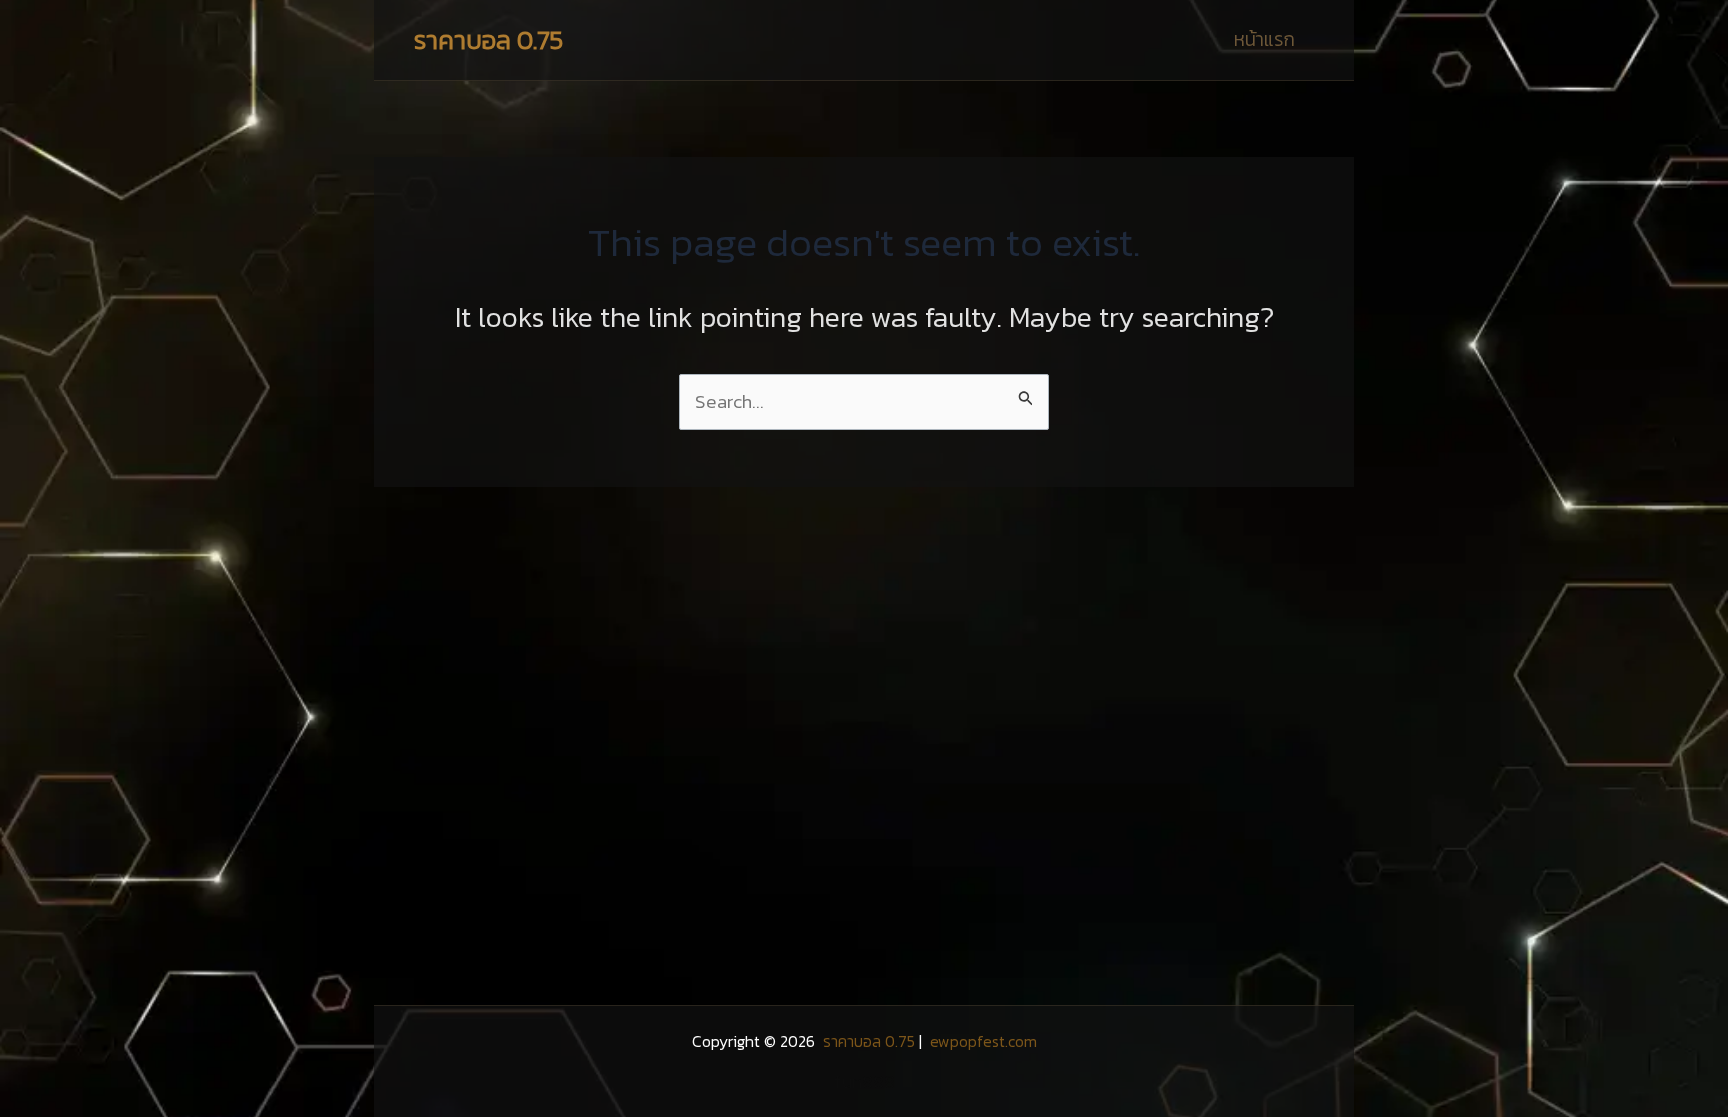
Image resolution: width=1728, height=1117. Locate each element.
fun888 (864, 1081)
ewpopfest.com (981, 1041)
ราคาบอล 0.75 (488, 39)
